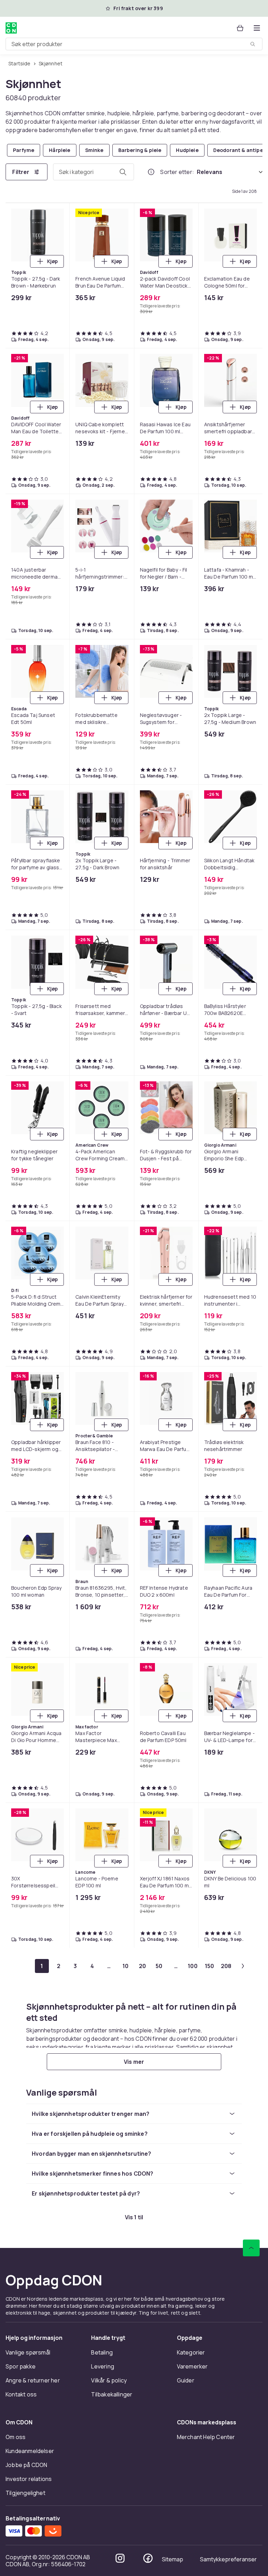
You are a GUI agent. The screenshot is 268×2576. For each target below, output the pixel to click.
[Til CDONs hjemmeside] (11, 28)
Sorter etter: (177, 172)
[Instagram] (120, 2558)
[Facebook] (148, 2558)
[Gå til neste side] (243, 1966)
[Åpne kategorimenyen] (257, 28)
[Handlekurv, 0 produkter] (240, 28)
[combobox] (134, 44)
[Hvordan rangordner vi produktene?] (151, 172)
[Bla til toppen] (251, 2248)
